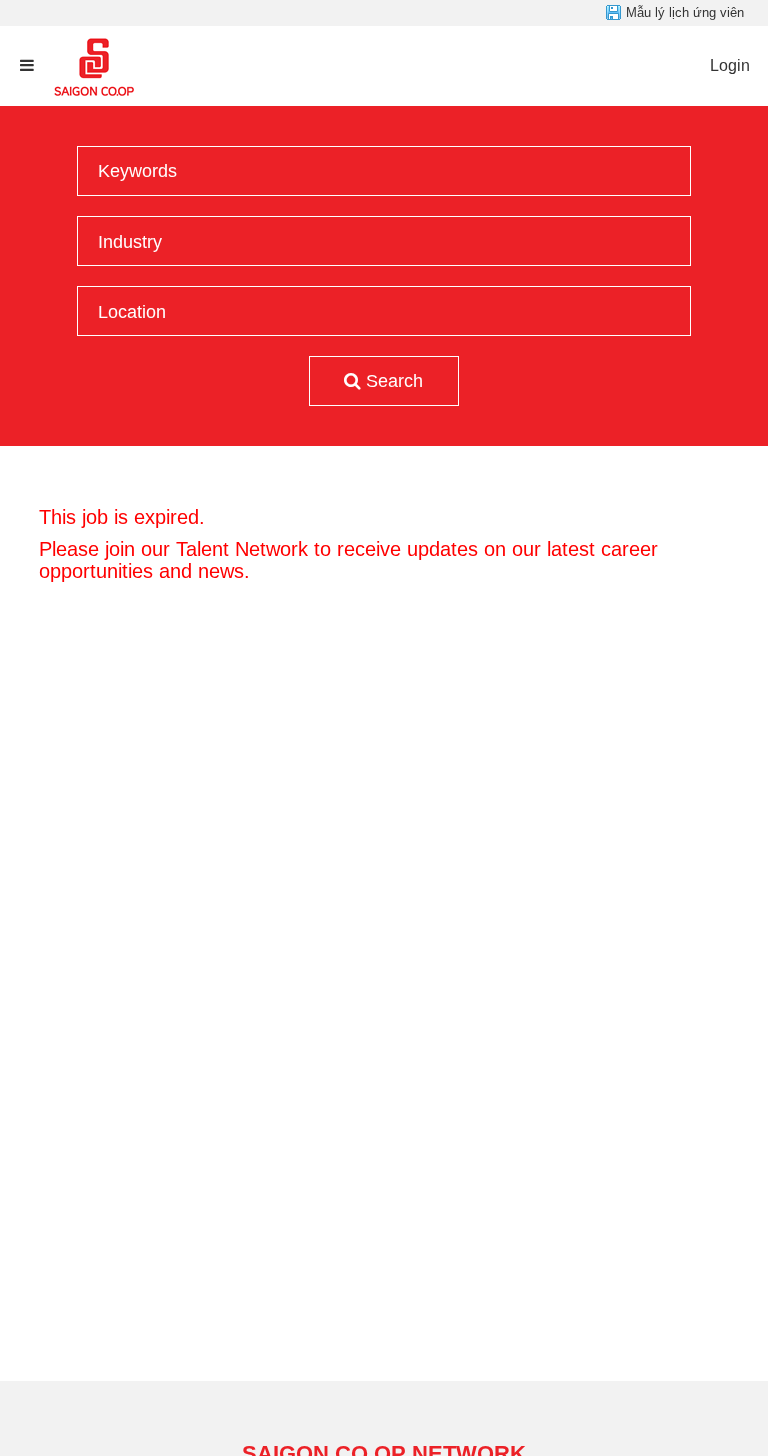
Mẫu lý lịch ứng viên (685, 12)
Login (730, 65)
